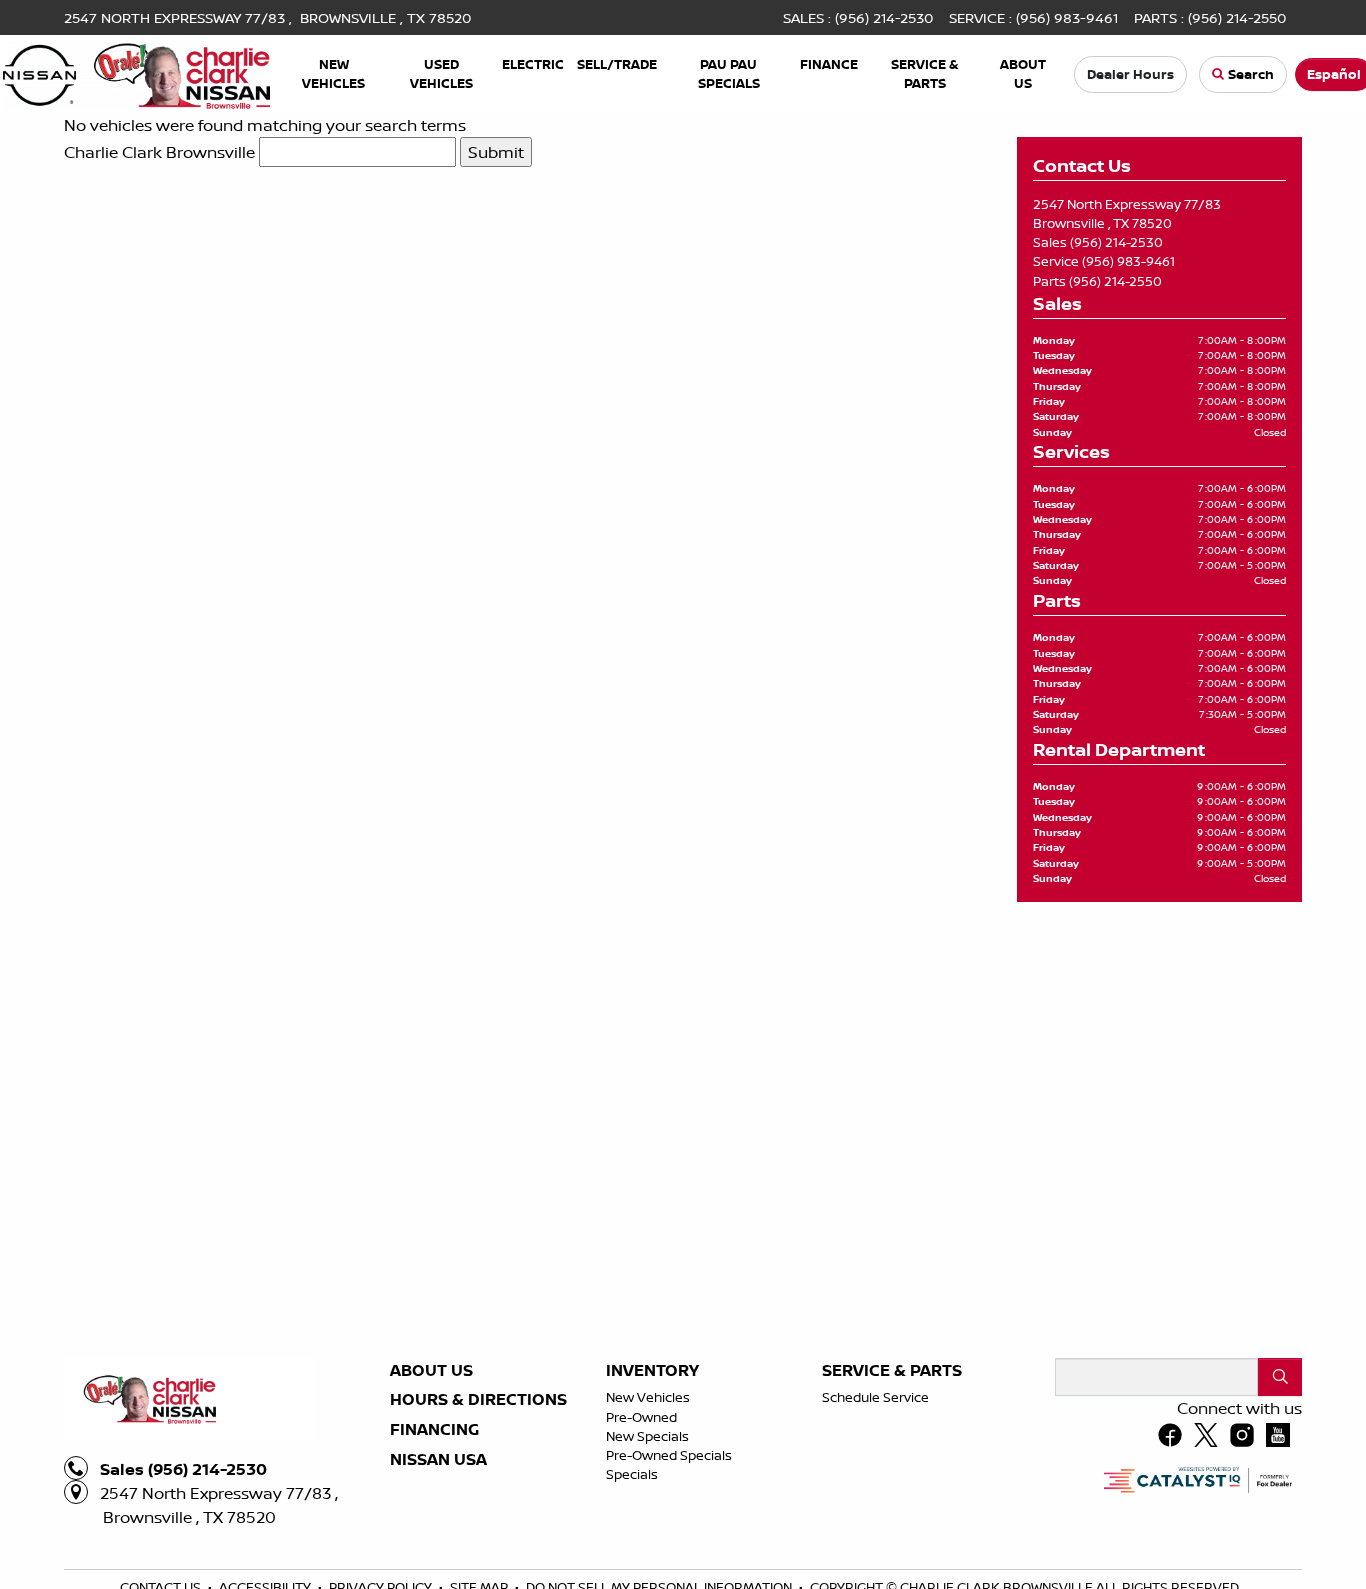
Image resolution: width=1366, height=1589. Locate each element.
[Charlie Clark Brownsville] (136, 72)
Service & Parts (892, 1571)
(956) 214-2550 (1115, 281)
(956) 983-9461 (1128, 261)
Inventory (652, 1571)
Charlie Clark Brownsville (159, 152)
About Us (431, 1571)
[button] (333, 74)
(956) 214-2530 (1116, 242)
